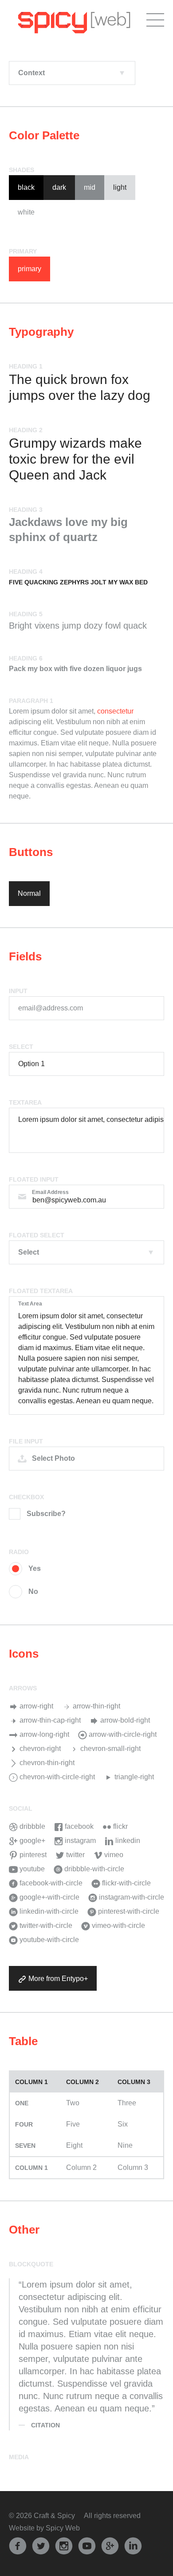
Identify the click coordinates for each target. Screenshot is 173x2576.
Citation (45, 2425)
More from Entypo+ (57, 1979)
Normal (29, 893)
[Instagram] (64, 2545)
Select (21, 1047)
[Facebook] (18, 2545)
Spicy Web (63, 2528)
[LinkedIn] (133, 2545)
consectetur (115, 711)
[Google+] (110, 2545)
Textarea (25, 1102)
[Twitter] (41, 2545)
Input (18, 991)
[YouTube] (87, 2545)
